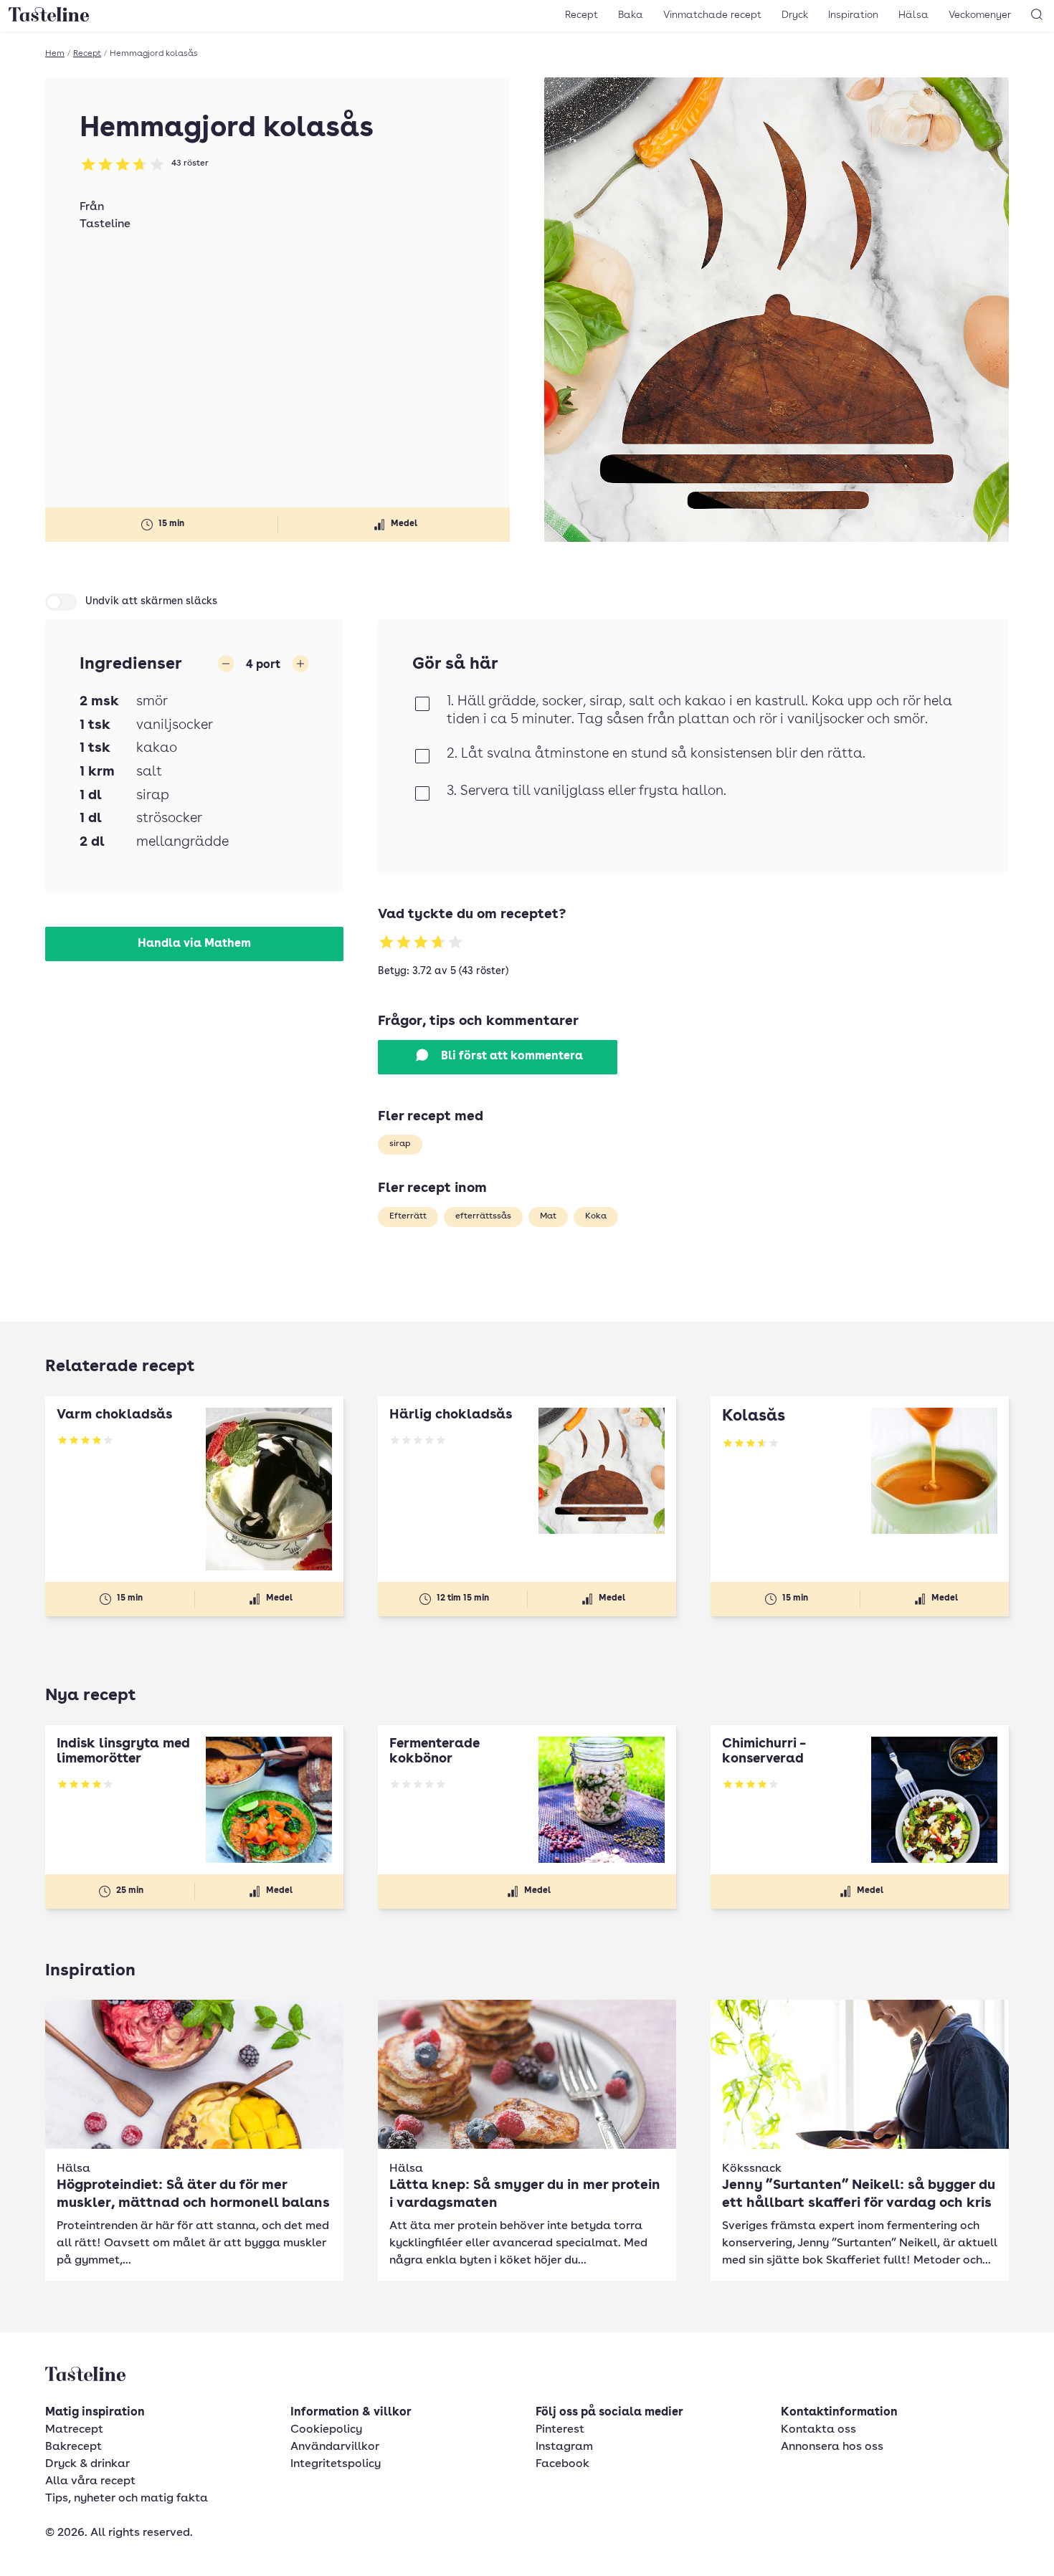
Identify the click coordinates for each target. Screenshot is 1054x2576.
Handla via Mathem (194, 944)
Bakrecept (73, 2447)
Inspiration (853, 15)
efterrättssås (483, 1216)
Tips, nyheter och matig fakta (127, 2499)
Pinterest (560, 2430)
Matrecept (74, 2430)
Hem (55, 54)
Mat (548, 1216)
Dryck (795, 15)
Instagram (564, 2447)
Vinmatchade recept (712, 15)
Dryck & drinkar (87, 2464)
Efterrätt (408, 1216)
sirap (400, 1144)
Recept (581, 15)
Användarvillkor (335, 2447)
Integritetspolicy (336, 2464)
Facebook (562, 2464)
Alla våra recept (90, 2481)
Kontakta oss (818, 2430)
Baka (631, 15)
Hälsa (913, 15)
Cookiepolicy (326, 2430)
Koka (596, 1216)
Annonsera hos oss (832, 2447)
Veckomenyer (980, 15)
